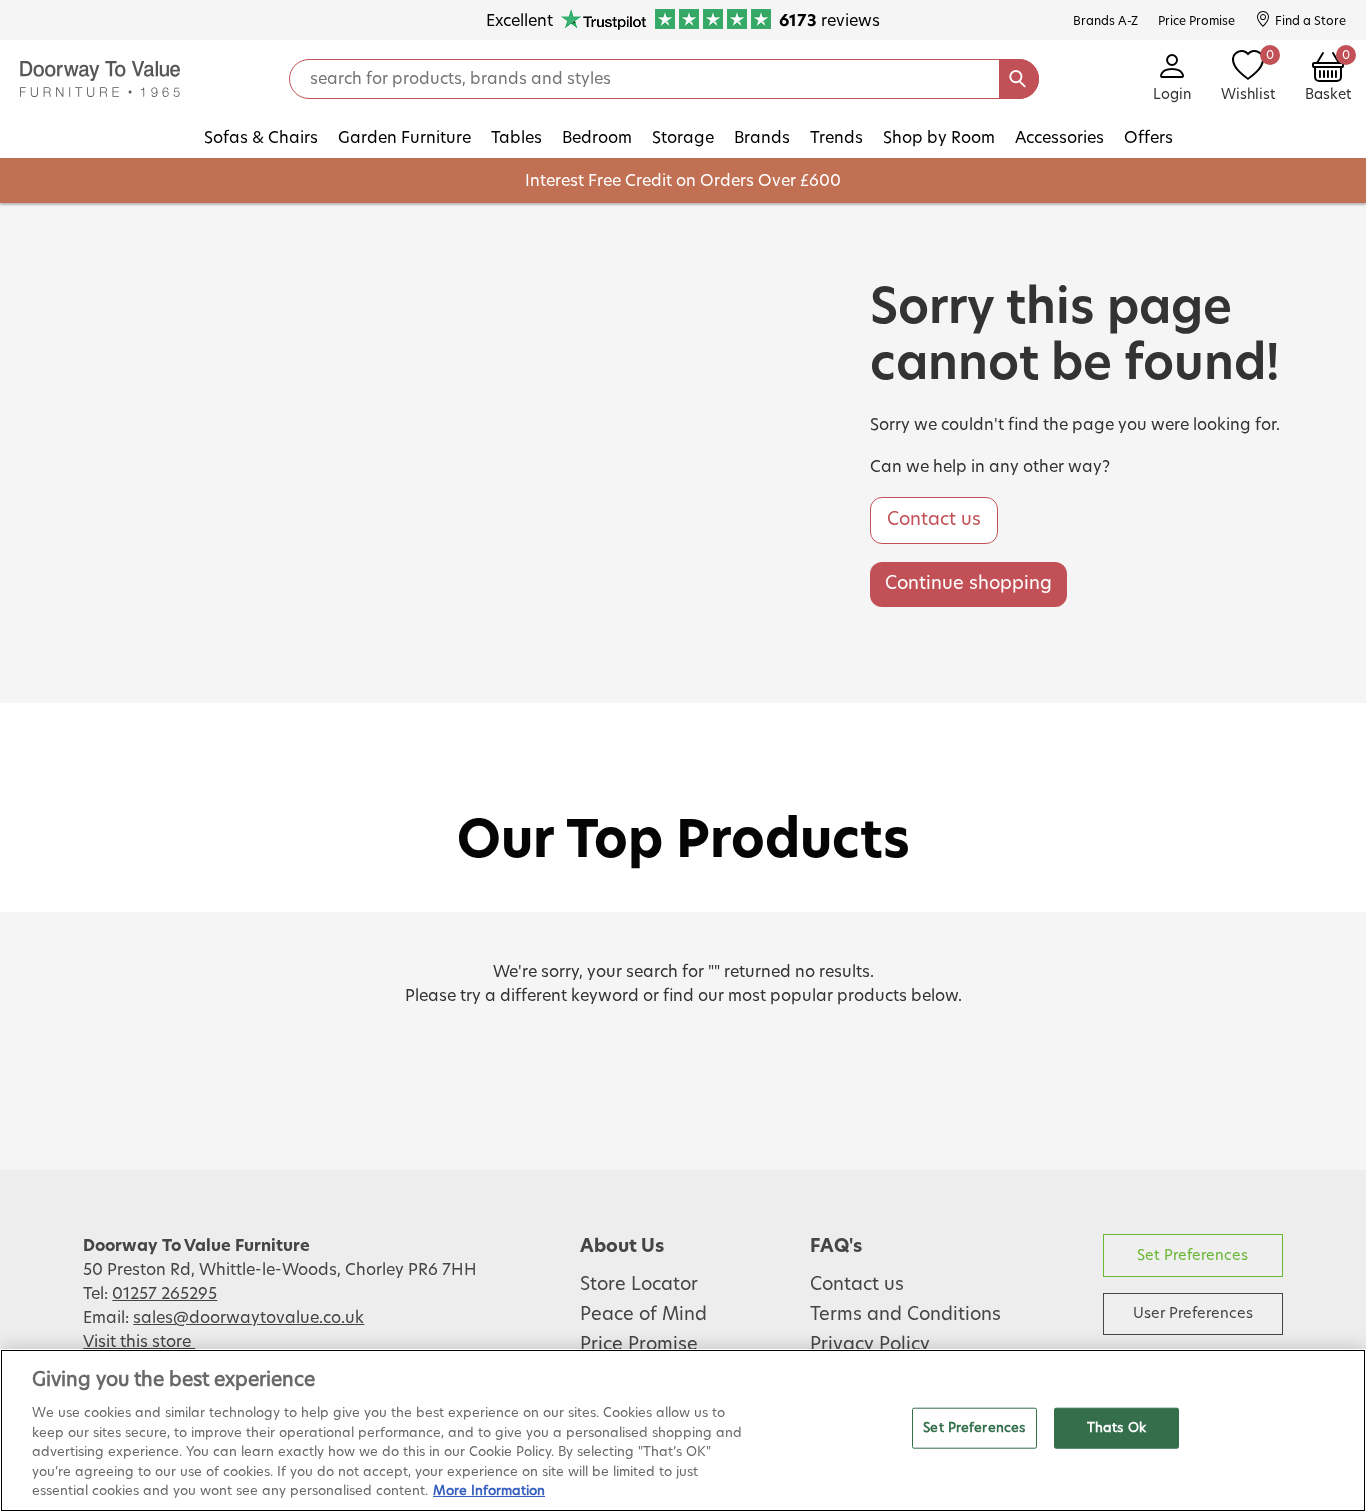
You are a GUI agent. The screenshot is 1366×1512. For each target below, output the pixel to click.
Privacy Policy (870, 1345)
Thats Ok (1116, 1427)
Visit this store (139, 1342)
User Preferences (1193, 1313)
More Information (489, 1491)
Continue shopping (968, 584)
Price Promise (639, 1345)
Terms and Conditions (905, 1315)
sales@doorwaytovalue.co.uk (248, 1318)
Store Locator (639, 1285)
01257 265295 (164, 1294)
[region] (683, 1430)
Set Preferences (1192, 1255)
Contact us (934, 520)
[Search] (1019, 79)
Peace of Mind (643, 1315)
